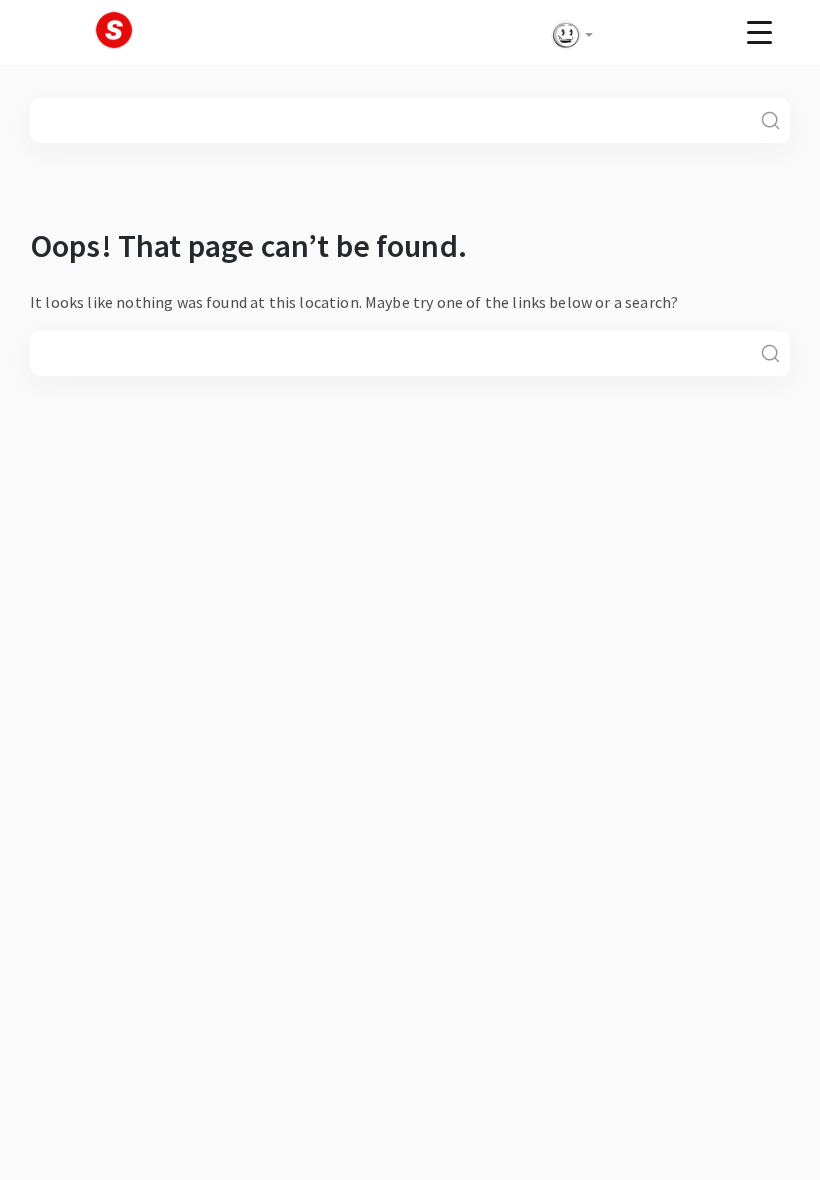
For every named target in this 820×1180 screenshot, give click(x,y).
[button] (567, 35)
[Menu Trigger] (759, 31)
